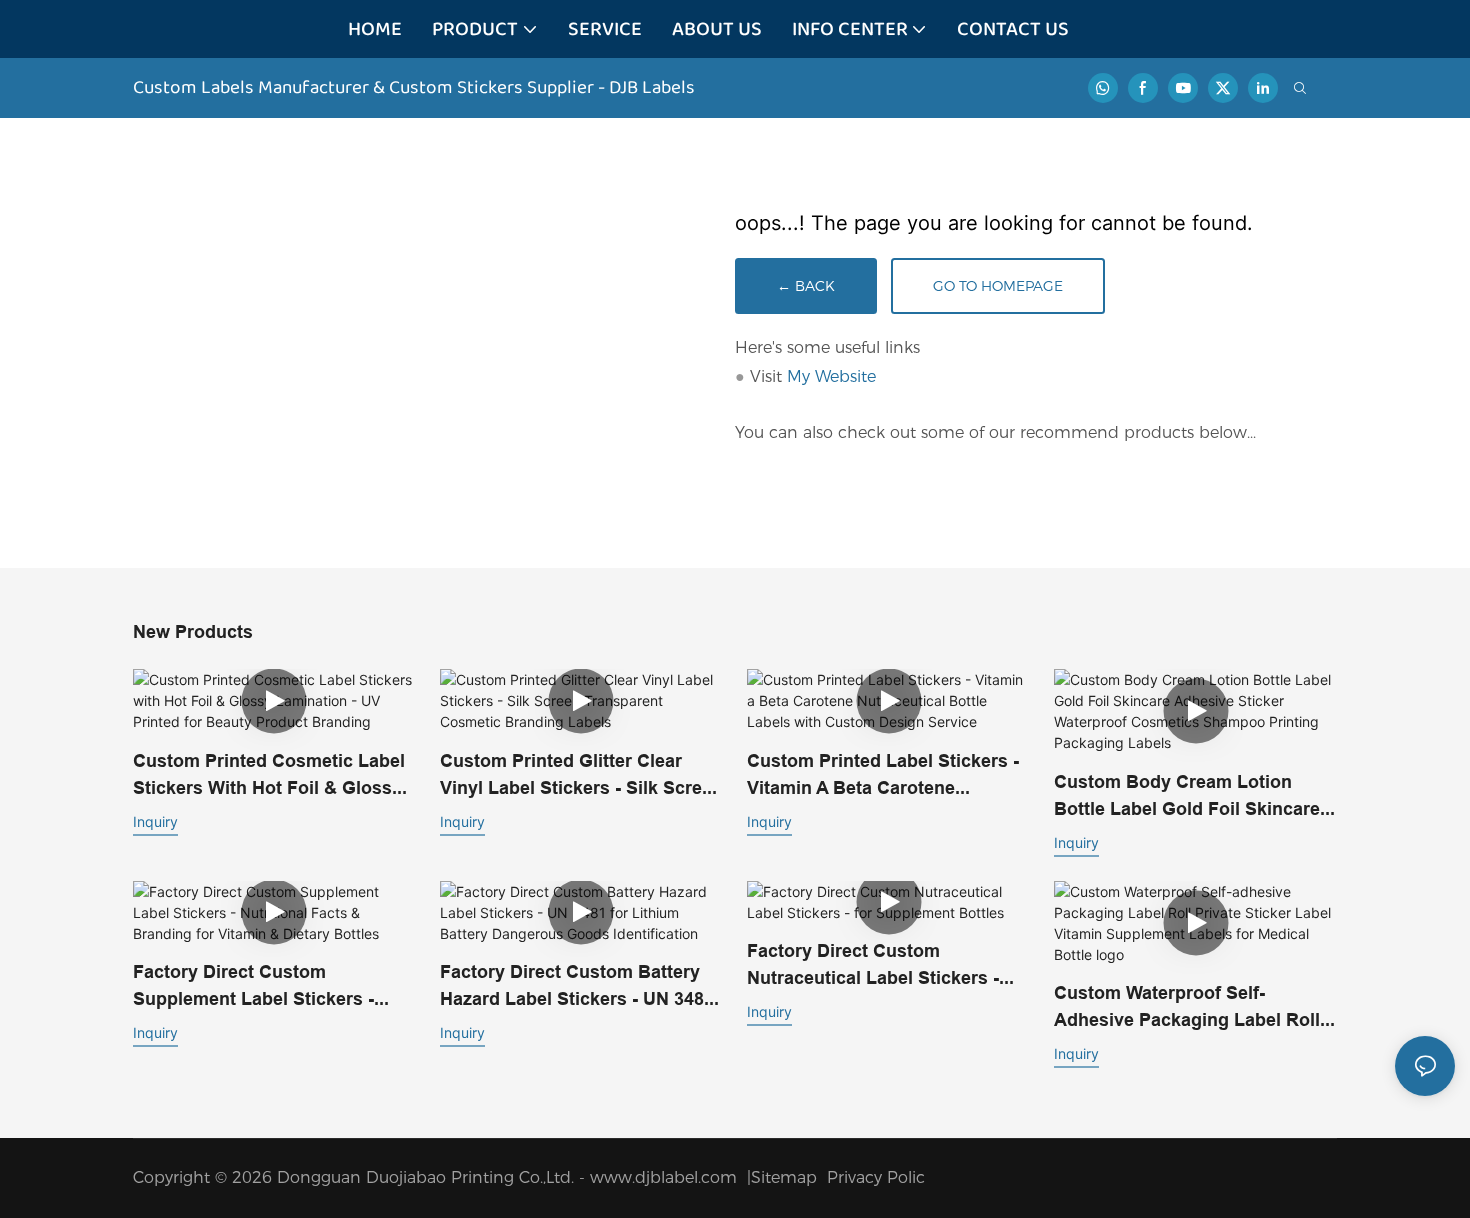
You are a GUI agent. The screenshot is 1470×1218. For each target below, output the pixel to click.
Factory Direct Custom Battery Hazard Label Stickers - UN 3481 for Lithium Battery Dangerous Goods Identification (577, 986)
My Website (831, 376)
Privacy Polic (876, 1177)
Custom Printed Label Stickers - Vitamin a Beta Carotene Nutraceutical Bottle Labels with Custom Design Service (885, 775)
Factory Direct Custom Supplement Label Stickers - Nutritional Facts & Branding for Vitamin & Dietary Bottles (272, 986)
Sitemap (789, 1177)
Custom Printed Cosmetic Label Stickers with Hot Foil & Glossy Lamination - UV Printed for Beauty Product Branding (269, 775)
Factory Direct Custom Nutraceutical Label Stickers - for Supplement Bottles (873, 965)
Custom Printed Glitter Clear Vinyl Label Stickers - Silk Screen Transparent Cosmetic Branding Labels (581, 775)
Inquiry (155, 821)
